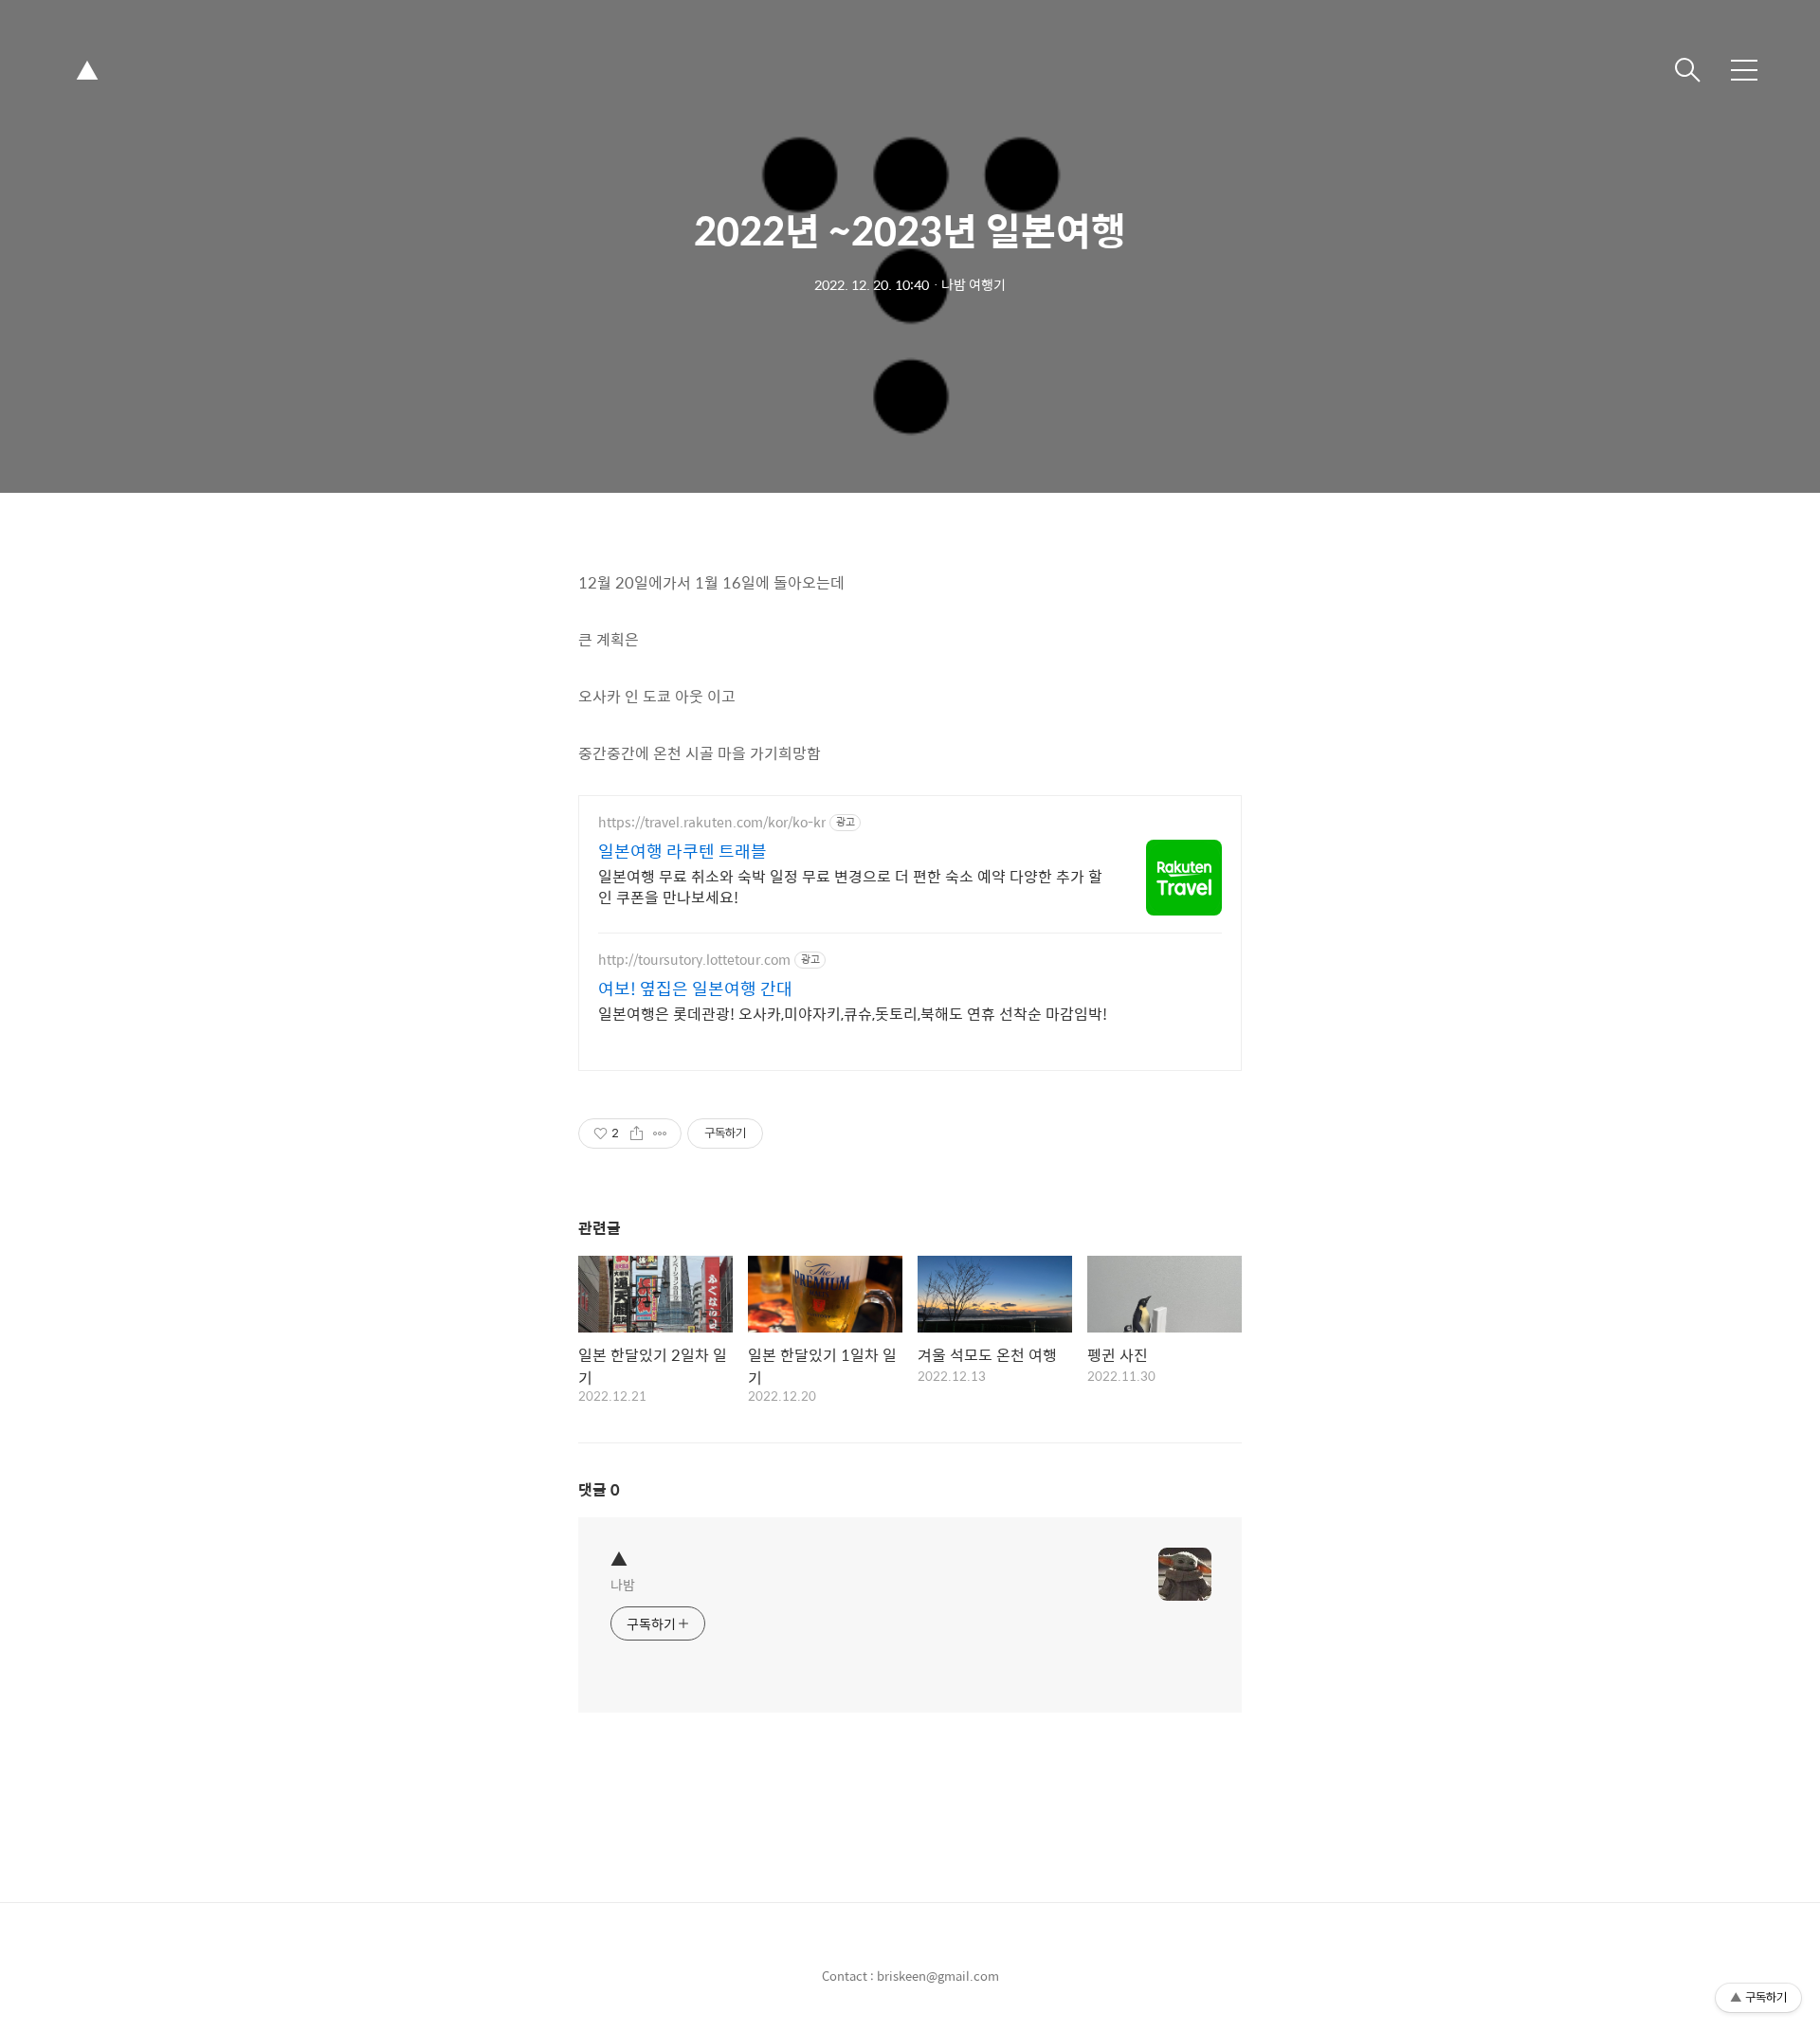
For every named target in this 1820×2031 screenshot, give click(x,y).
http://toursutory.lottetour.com (694, 960)
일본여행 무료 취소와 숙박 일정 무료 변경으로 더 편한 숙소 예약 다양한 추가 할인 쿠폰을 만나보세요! (850, 886)
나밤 (623, 1584)
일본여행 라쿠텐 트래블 (682, 851)
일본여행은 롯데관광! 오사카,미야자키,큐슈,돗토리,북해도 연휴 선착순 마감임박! (853, 1013)
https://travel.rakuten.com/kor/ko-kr (712, 822)
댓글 (599, 1489)
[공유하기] (637, 1133)
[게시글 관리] (660, 1133)
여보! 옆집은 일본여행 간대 (695, 988)
